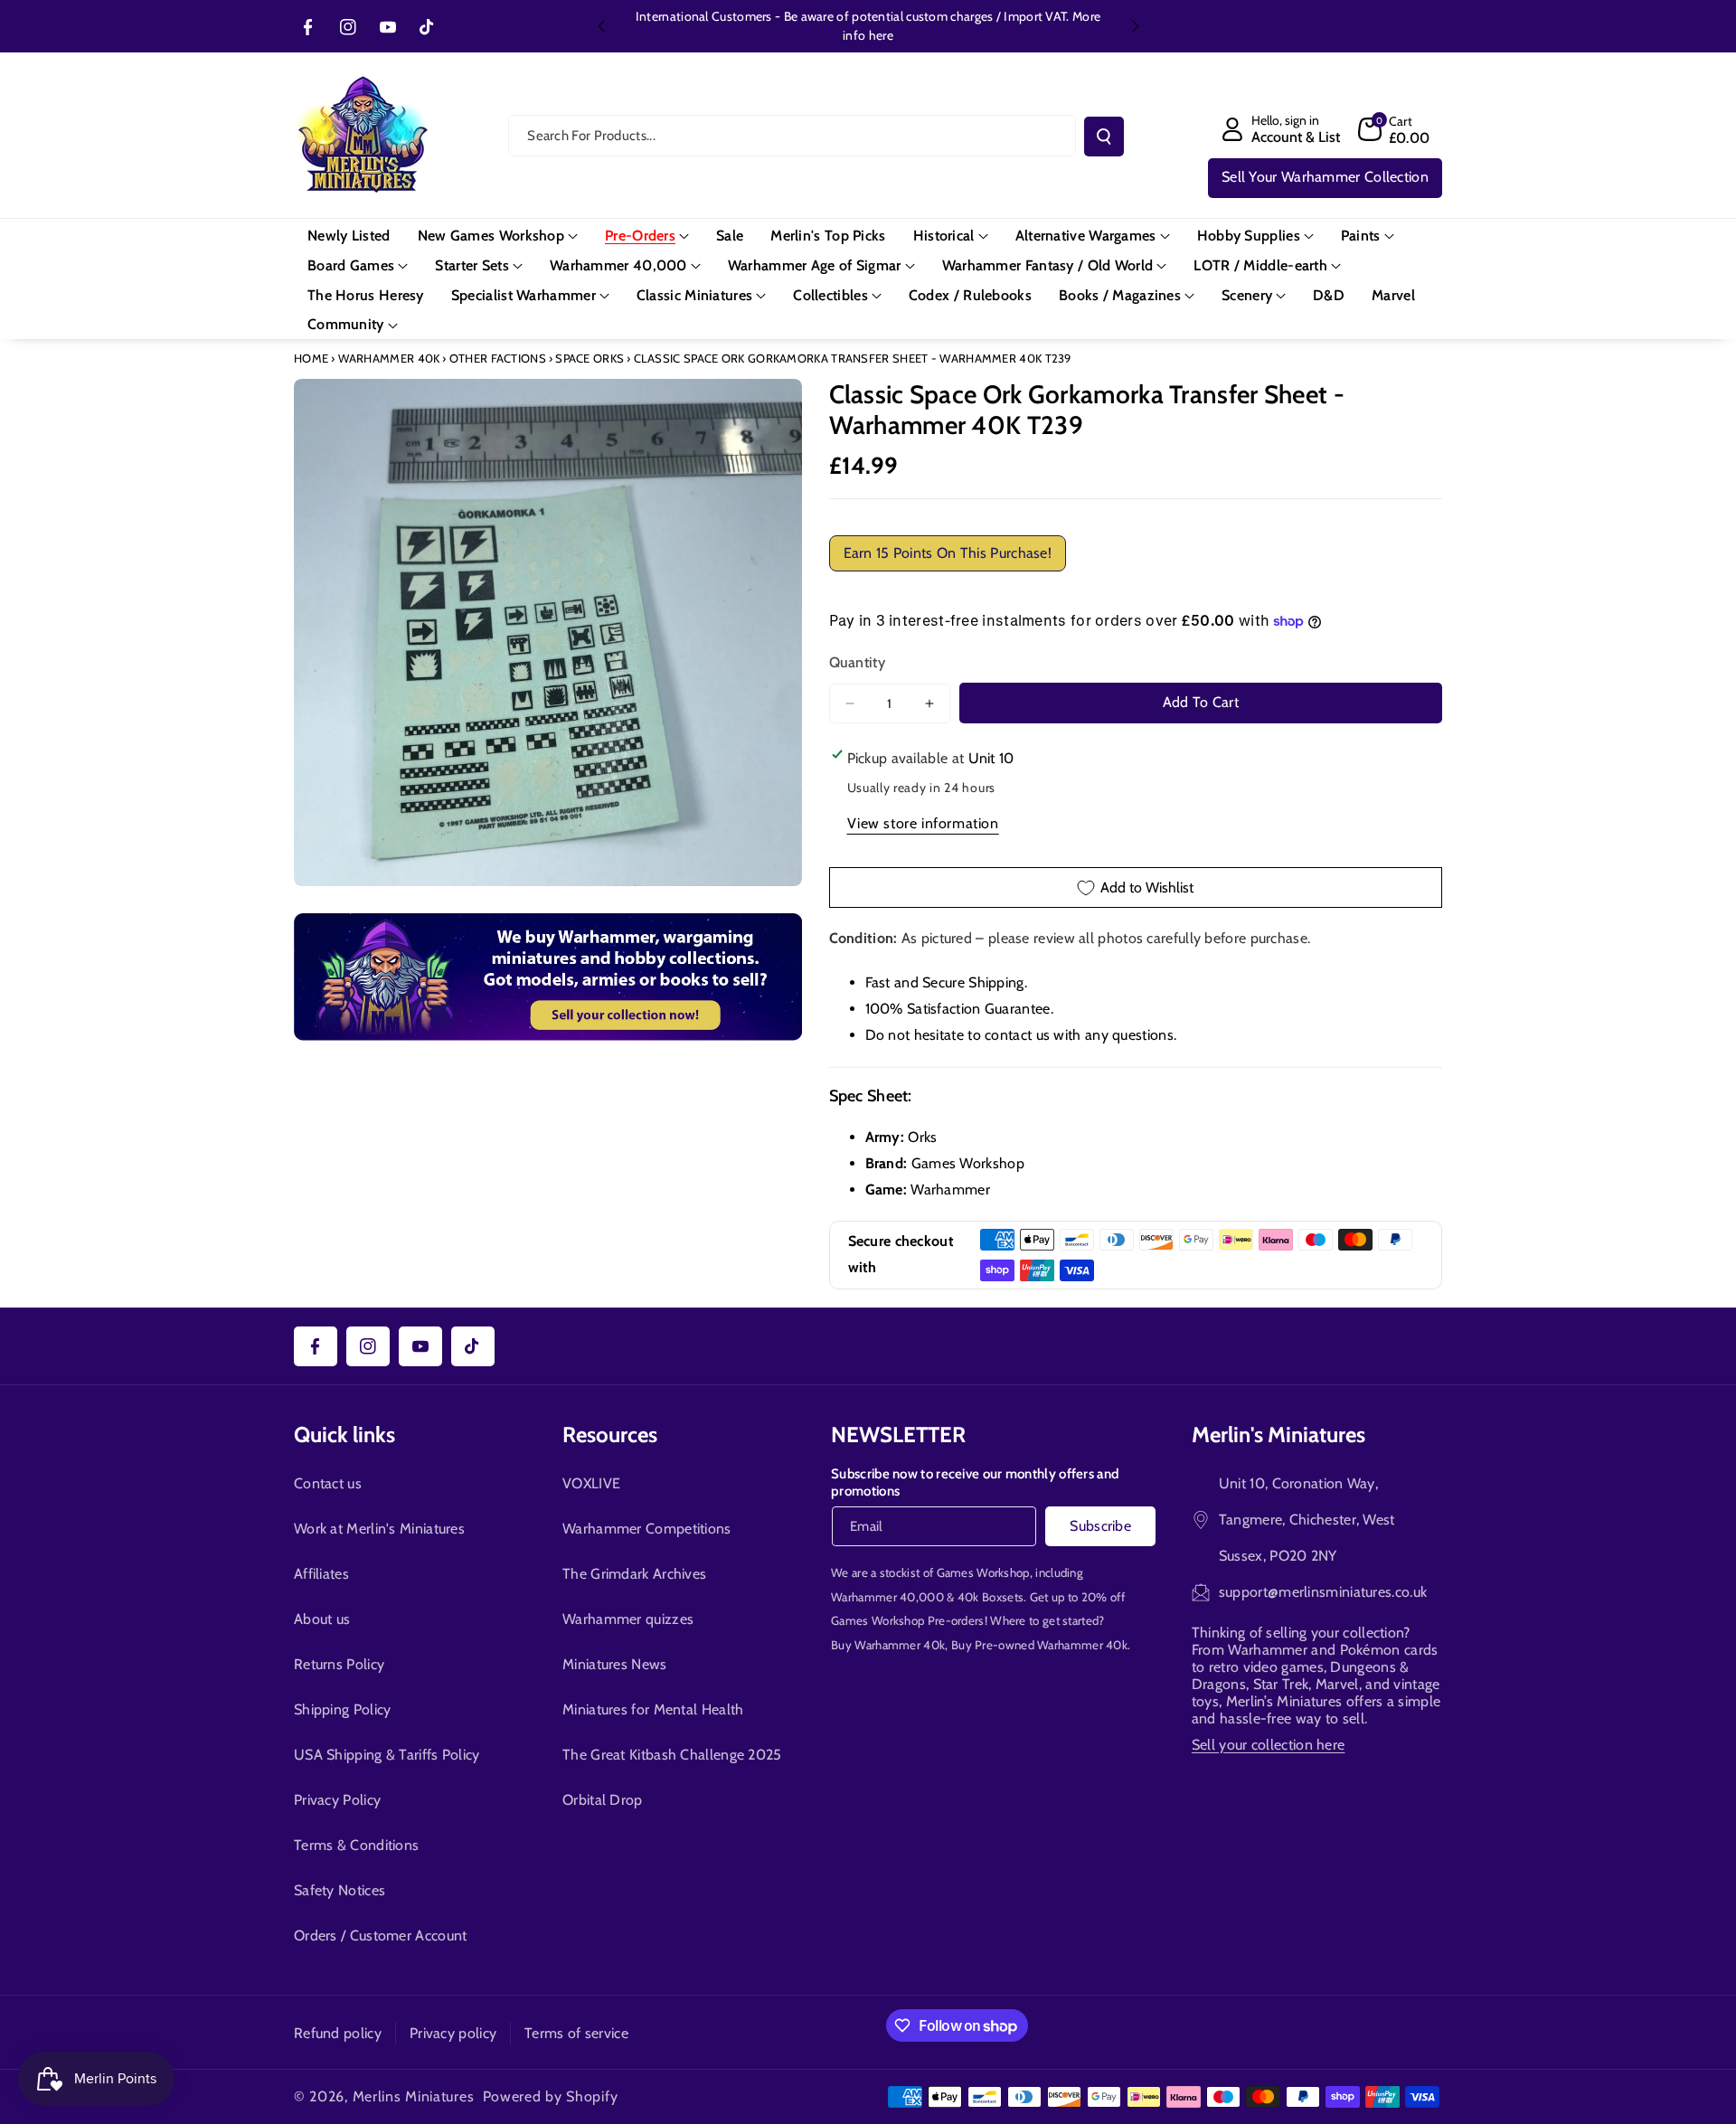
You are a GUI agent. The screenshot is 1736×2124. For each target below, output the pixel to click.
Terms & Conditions (356, 1845)
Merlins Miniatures (414, 2096)
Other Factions (498, 358)
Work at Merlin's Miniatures (379, 1529)
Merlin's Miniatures (1278, 1435)
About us (322, 1619)
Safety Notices (340, 1890)
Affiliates (321, 1574)
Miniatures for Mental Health (653, 1709)
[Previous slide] (601, 26)
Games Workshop (983, 1572)
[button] (1394, 129)
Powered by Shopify (551, 2096)
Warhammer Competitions (647, 1529)
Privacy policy (453, 2033)
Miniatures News (615, 1664)
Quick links (344, 1435)
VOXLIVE (591, 1483)
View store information (923, 823)
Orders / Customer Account (381, 1935)
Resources (610, 1435)
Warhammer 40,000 (887, 1597)
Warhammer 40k (389, 358)
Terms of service (576, 2033)
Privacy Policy (337, 1800)
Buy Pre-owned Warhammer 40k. (1041, 1645)
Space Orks (590, 358)
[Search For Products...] (1104, 137)
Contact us (328, 1483)
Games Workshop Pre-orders (908, 1620)
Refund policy (338, 2033)
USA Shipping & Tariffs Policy (387, 1755)
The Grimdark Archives (634, 1574)
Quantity (857, 662)
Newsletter (898, 1435)
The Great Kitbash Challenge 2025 (672, 1755)
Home (311, 358)
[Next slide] (1136, 26)
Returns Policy (339, 1664)
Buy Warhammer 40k (888, 1645)
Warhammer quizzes (628, 1619)
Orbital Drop (603, 1800)
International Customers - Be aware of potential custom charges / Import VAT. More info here (868, 26)
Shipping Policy (343, 1709)
